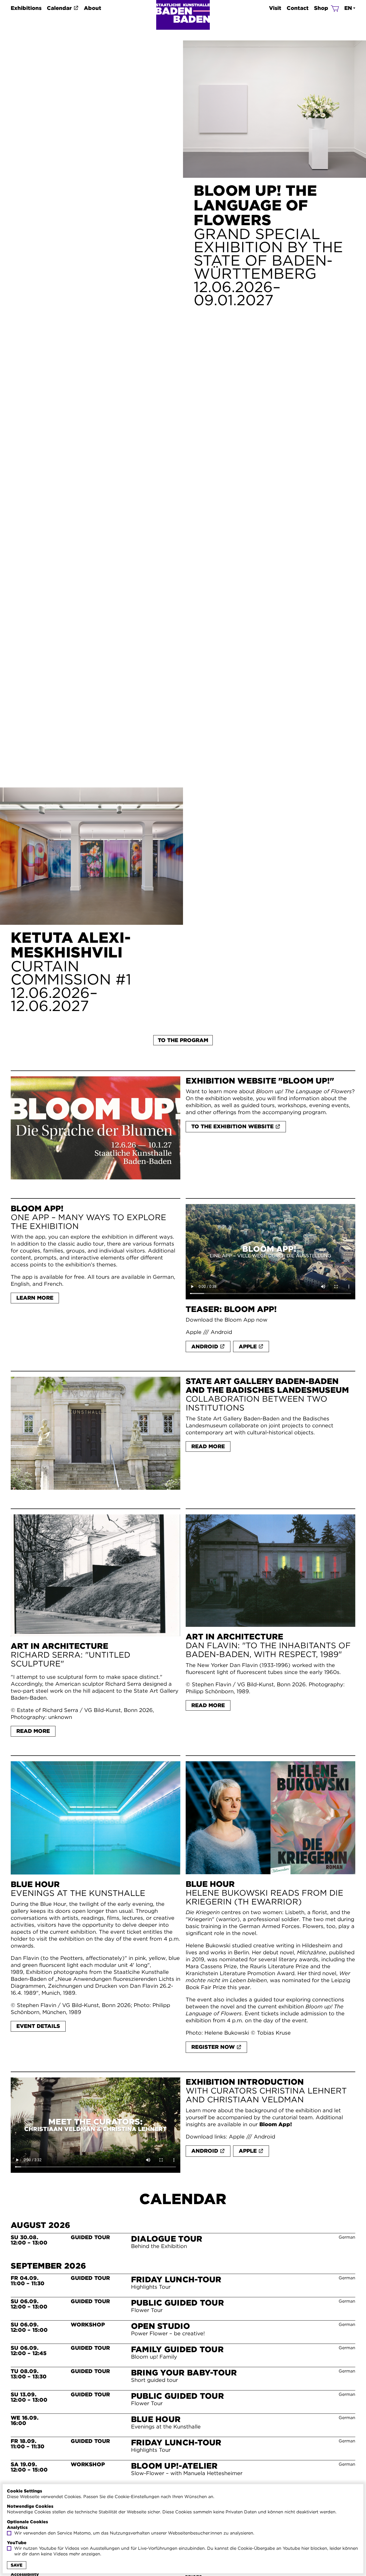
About (93, 8)
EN (348, 8)
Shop (321, 8)
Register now (213, 2047)
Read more (208, 1446)
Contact (298, 8)
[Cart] (335, 8)
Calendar (59, 8)
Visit (275, 8)
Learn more (35, 1298)
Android (221, 1332)
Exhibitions (26, 8)
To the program (183, 1040)
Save (17, 2565)
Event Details (38, 2026)
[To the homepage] (183, 15)
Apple (194, 1332)
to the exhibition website (232, 1126)
